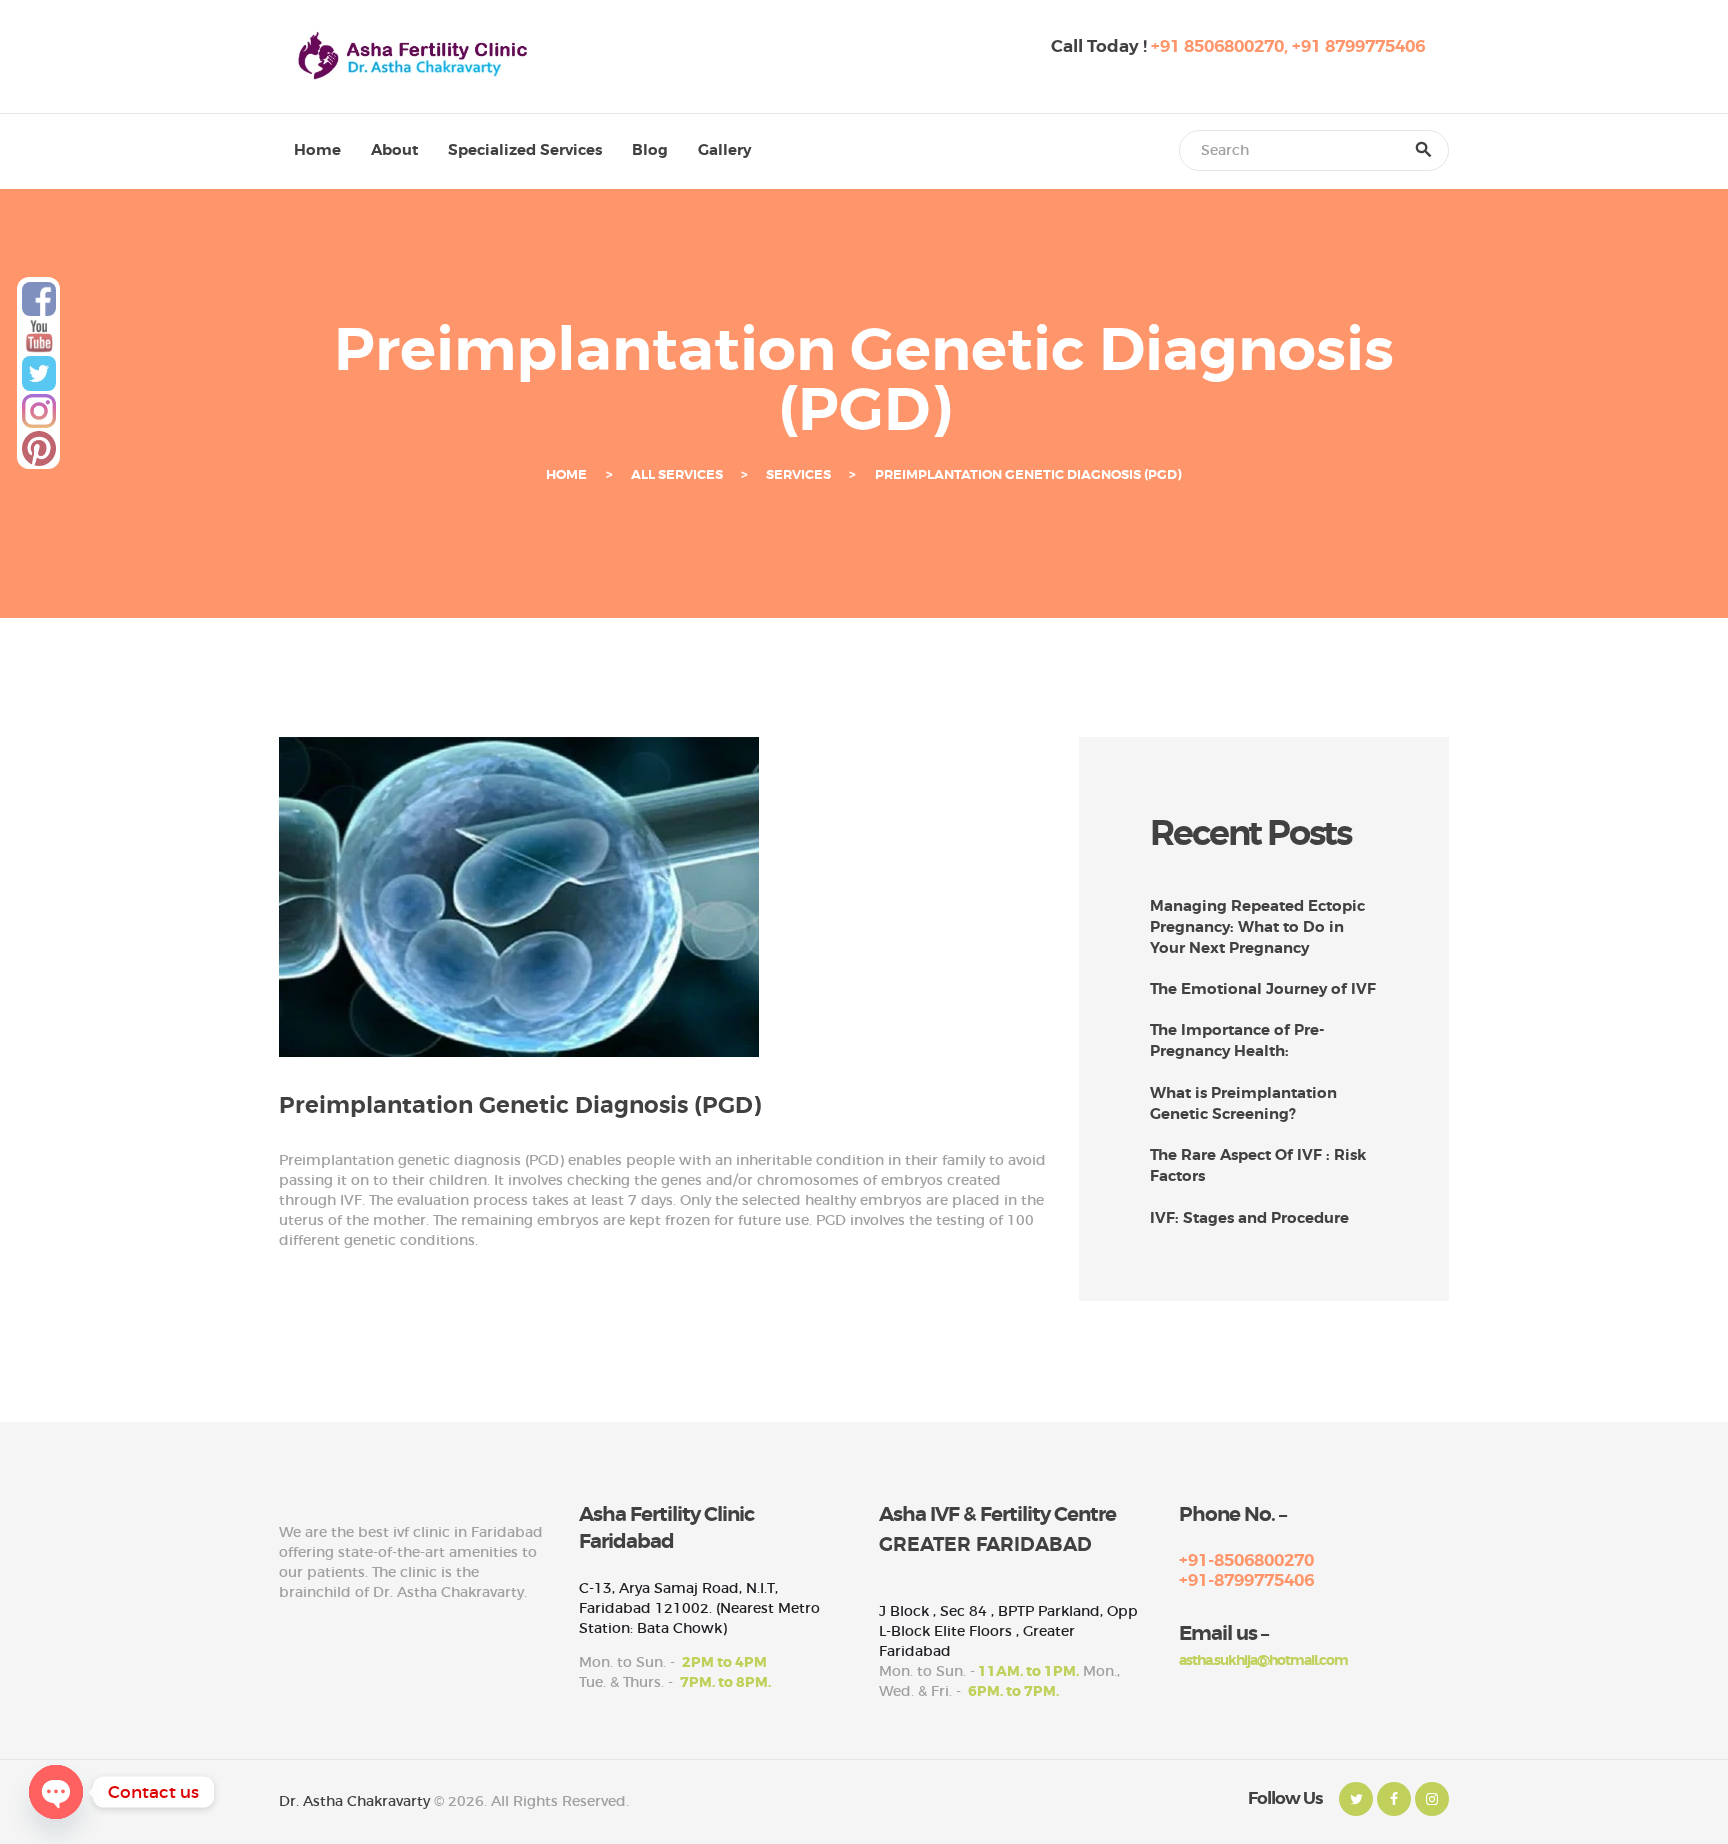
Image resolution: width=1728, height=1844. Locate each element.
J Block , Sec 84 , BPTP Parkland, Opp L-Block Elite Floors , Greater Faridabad (1008, 1631)
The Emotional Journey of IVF (1263, 989)
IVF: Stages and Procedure (1249, 1218)
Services (798, 475)
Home (566, 475)
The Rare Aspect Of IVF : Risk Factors (1258, 1165)
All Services (677, 474)
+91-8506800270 (1246, 1560)
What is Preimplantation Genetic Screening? (1243, 1103)
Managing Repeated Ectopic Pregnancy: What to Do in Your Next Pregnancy (1257, 927)
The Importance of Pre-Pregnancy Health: (1237, 1040)
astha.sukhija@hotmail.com (1263, 1660)
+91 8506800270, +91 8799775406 (1288, 46)
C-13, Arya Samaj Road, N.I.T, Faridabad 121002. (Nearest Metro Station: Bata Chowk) (699, 1608)
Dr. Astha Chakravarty (354, 1801)
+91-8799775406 (1246, 1580)
